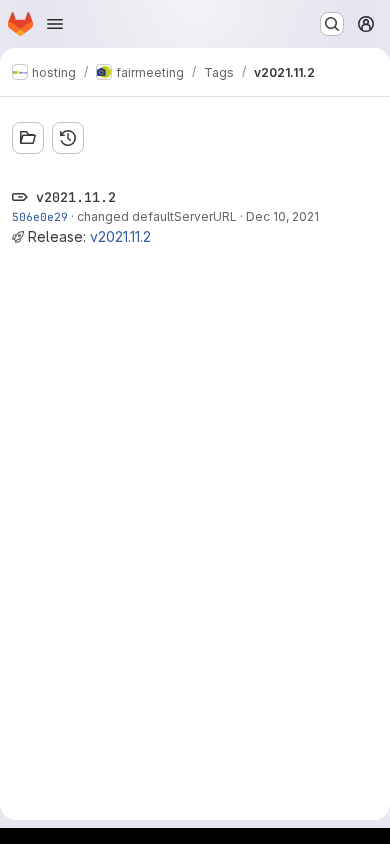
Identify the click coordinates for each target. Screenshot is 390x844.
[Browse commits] (68, 138)
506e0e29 (40, 216)
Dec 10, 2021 (282, 216)
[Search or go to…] (332, 24)
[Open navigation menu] (55, 24)
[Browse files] (28, 138)
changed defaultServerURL (157, 216)
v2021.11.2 (120, 236)
